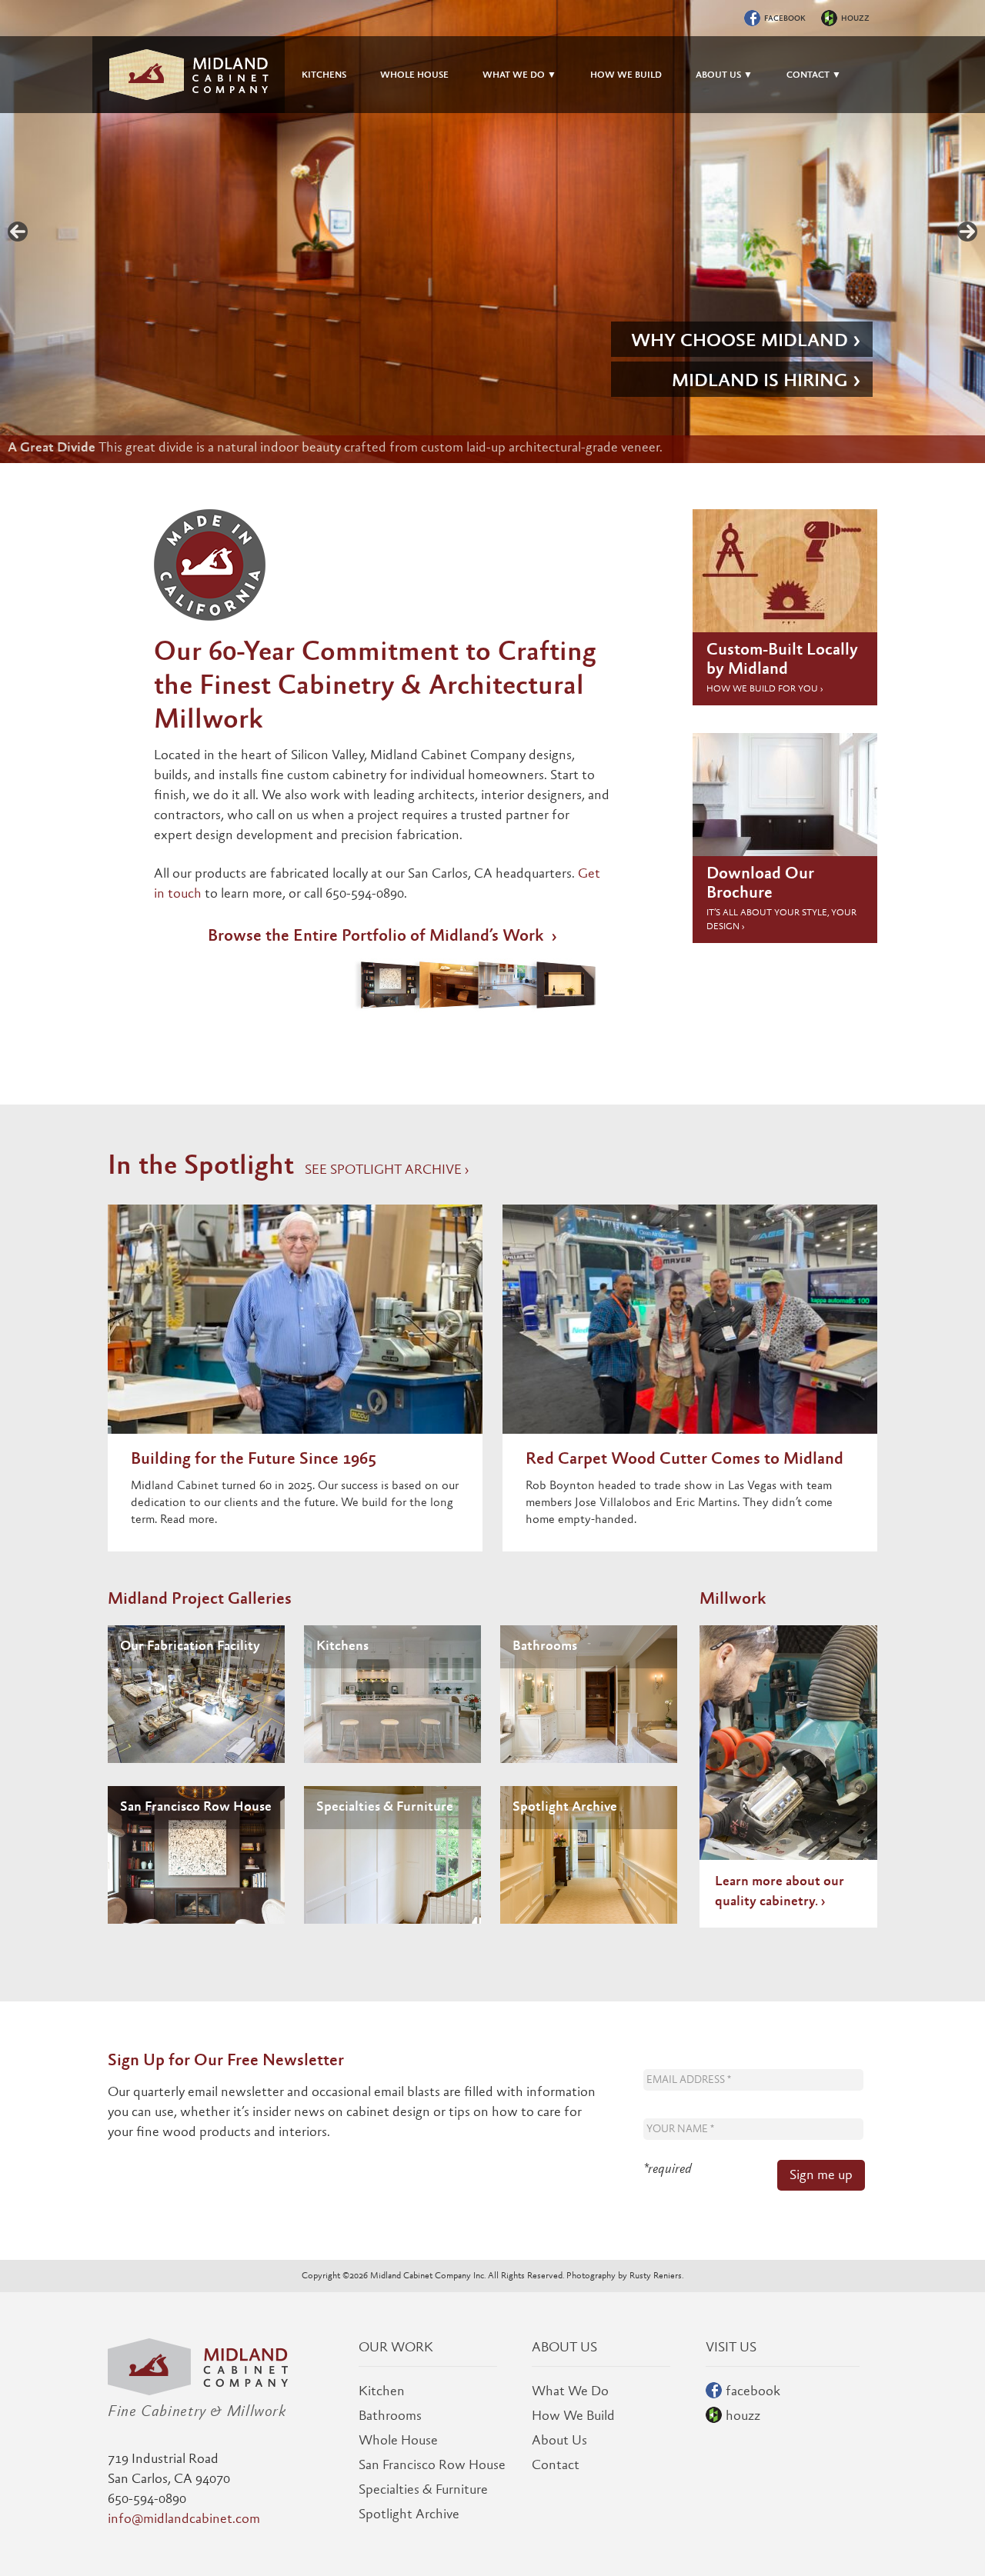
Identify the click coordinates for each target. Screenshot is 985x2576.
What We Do (570, 2392)
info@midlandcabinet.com (184, 2520)
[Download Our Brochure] (785, 798)
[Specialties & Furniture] (392, 1855)
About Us (559, 2441)
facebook (785, 19)
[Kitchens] (392, 1694)
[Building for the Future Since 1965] (295, 1327)
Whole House (398, 2441)
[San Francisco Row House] (196, 1855)
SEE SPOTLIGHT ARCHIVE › (387, 1171)
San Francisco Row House (196, 1808)
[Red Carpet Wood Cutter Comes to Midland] (690, 1327)
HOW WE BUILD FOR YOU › (765, 689)
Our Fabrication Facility (190, 1647)
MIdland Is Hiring (760, 382)
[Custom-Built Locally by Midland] (785, 574)
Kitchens (342, 1647)
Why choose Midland (740, 342)
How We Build (573, 2417)
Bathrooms (545, 1647)
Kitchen (382, 2392)
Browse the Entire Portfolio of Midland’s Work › (382, 937)
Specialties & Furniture (385, 1808)
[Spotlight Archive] (589, 1855)
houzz (855, 19)
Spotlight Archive (565, 1808)
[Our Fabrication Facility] (196, 1694)
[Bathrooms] (589, 1694)
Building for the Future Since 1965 (254, 1460)
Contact (556, 2466)
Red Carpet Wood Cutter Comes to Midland (684, 1460)
